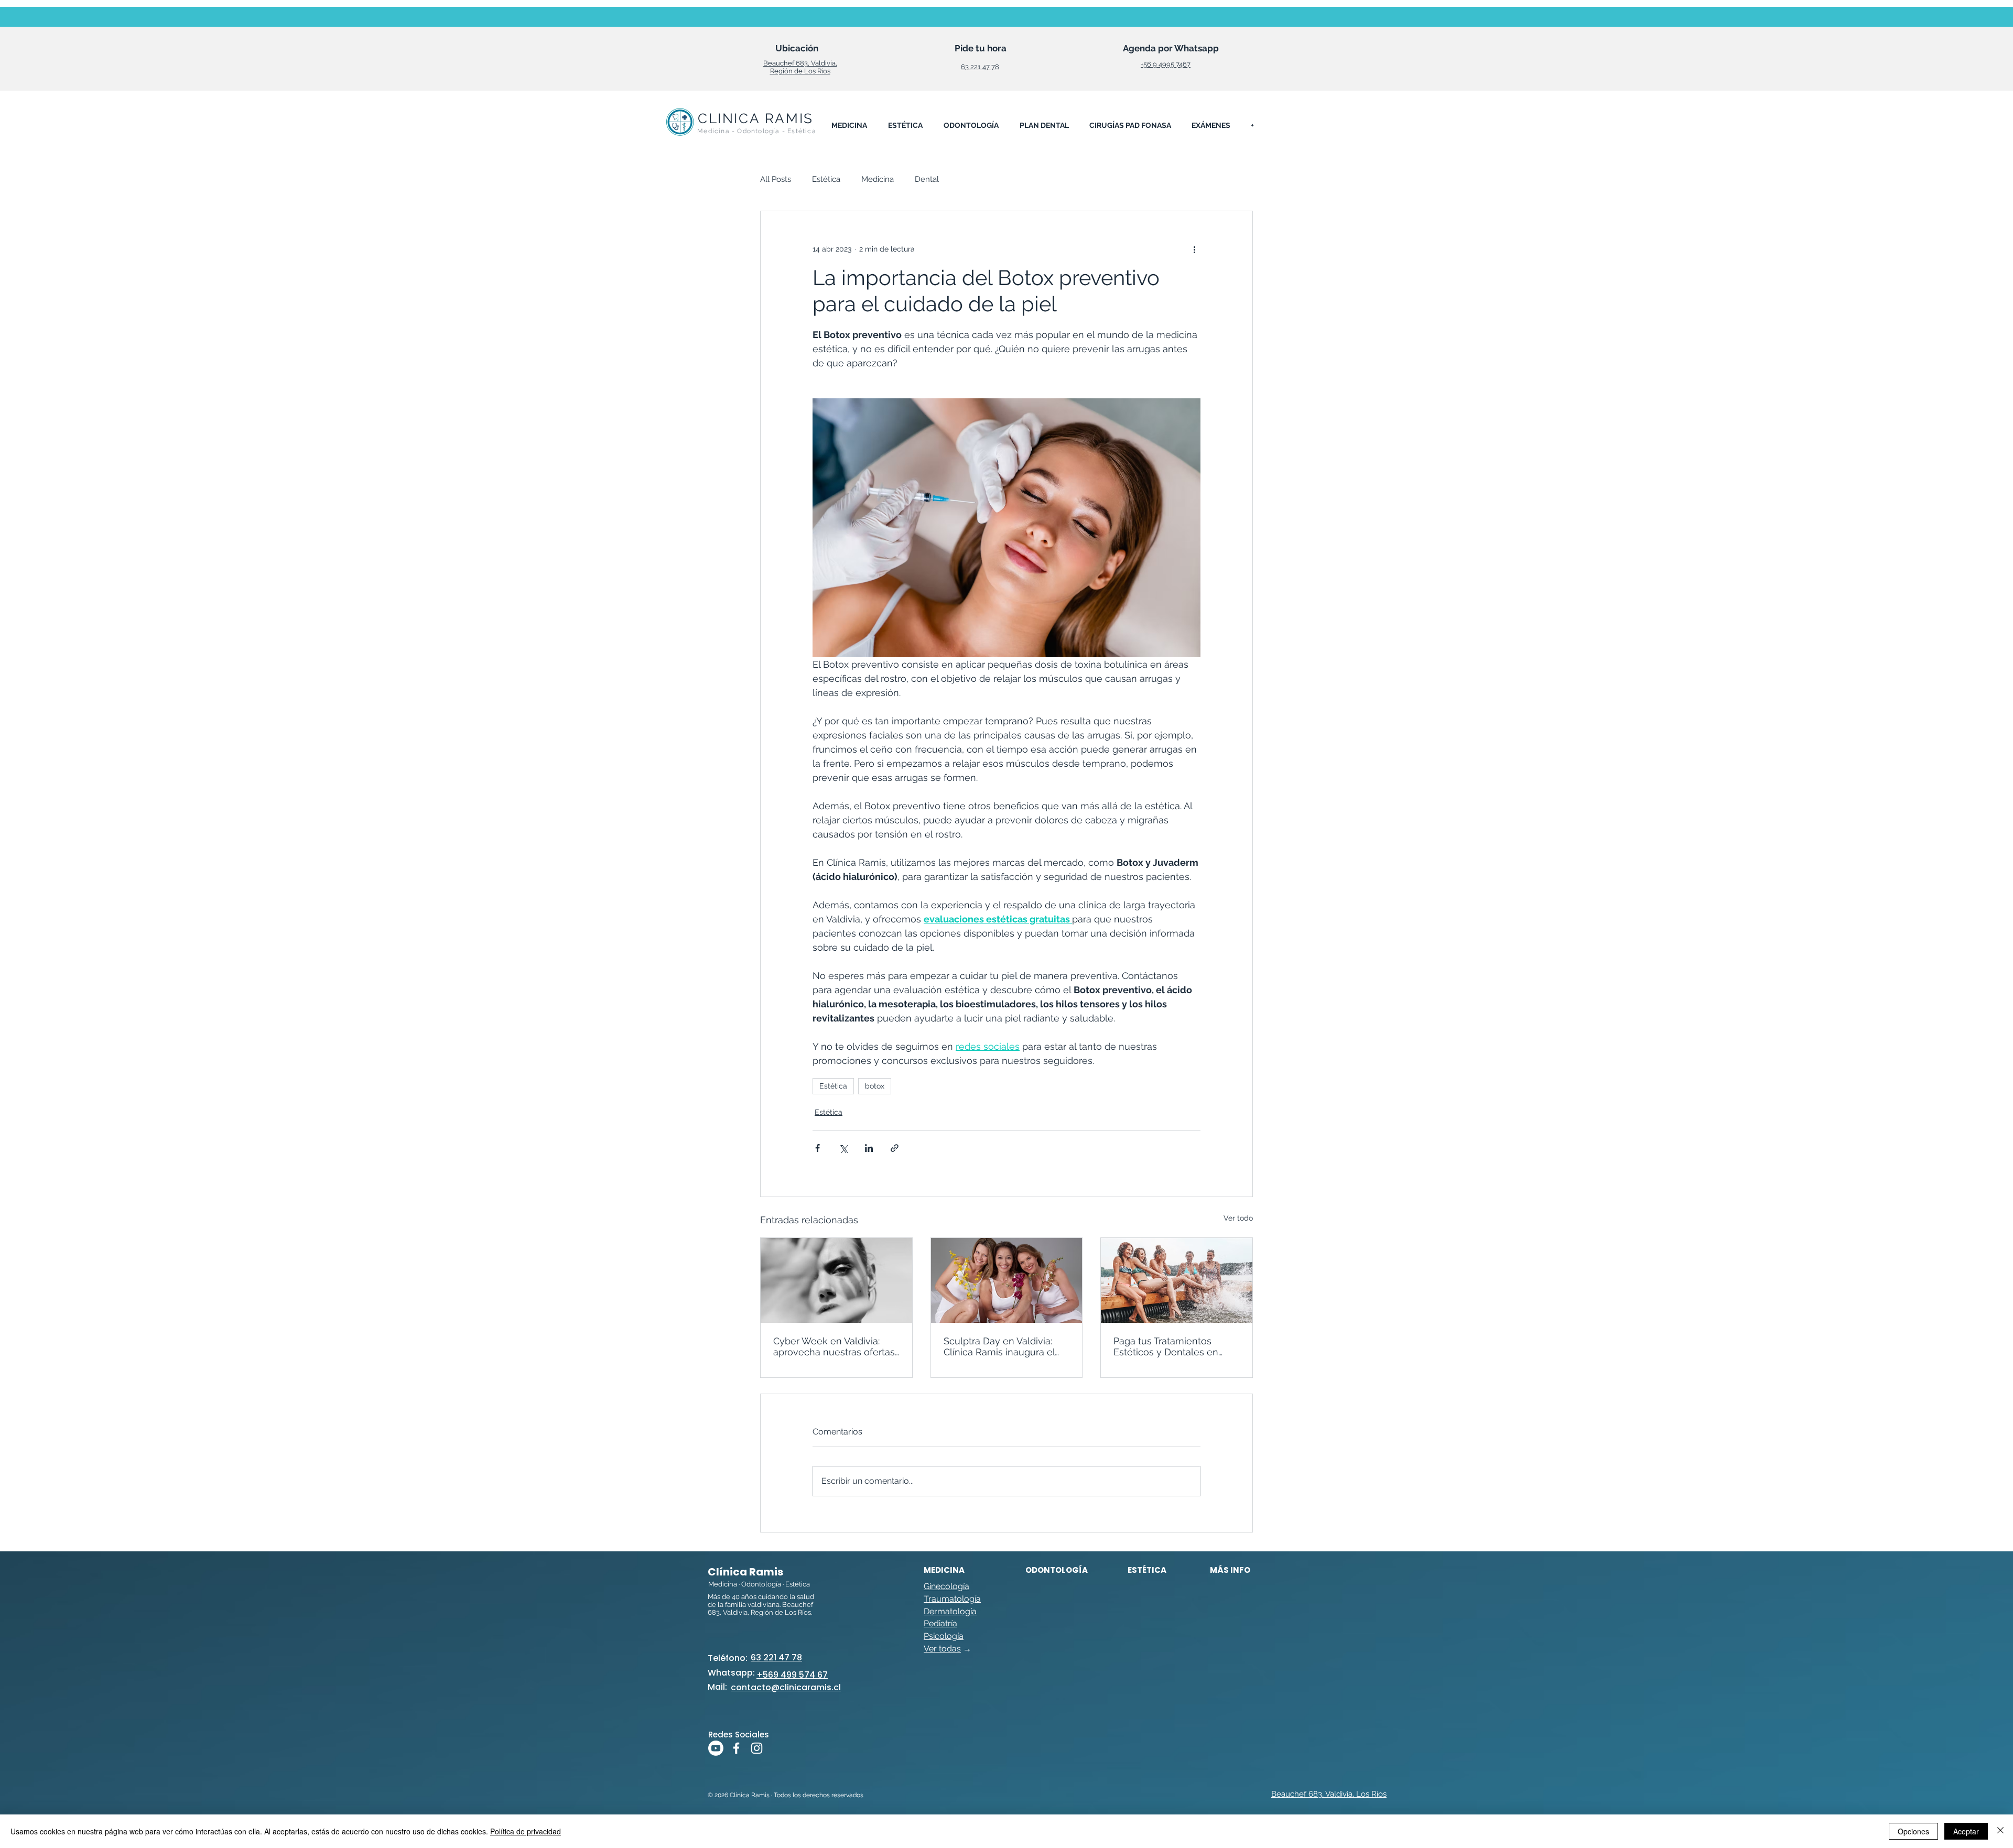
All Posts (776, 179)
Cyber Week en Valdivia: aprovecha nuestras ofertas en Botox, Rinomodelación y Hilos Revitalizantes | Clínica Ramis (836, 1346)
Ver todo (1238, 1218)
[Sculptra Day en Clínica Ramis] (1007, 1280)
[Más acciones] (1194, 249)
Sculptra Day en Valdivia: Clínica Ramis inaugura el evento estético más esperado (999, 1346)
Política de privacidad (526, 1831)
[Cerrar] (2000, 1831)
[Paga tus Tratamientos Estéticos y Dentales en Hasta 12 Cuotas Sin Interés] (1177, 1280)
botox (875, 1086)
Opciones (1913, 1831)
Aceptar (1966, 1831)
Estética (826, 179)
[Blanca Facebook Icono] (736, 1748)
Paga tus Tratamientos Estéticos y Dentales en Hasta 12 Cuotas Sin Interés (1173, 1346)
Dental (927, 179)
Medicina (878, 179)
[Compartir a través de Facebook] (818, 1148)
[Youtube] (716, 1748)
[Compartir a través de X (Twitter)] (843, 1148)
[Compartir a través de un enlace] (895, 1148)
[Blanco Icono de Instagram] (757, 1748)
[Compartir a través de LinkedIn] (869, 1148)
